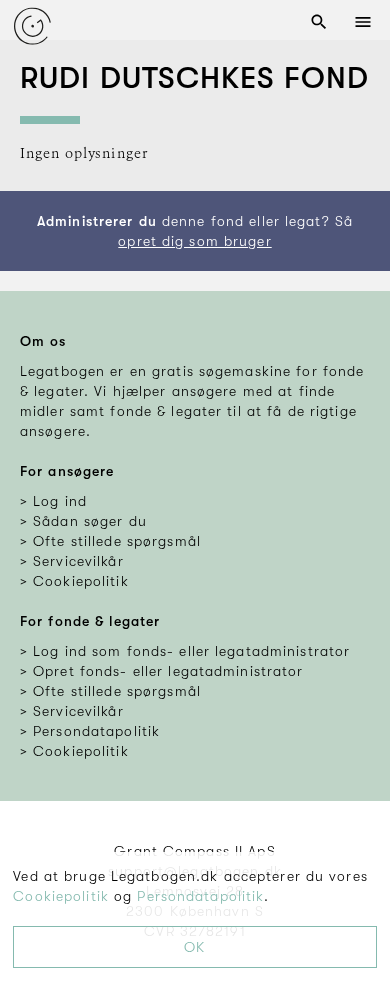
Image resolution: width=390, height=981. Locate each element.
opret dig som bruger (194, 241)
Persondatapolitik (200, 896)
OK (194, 947)
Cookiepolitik (61, 896)
